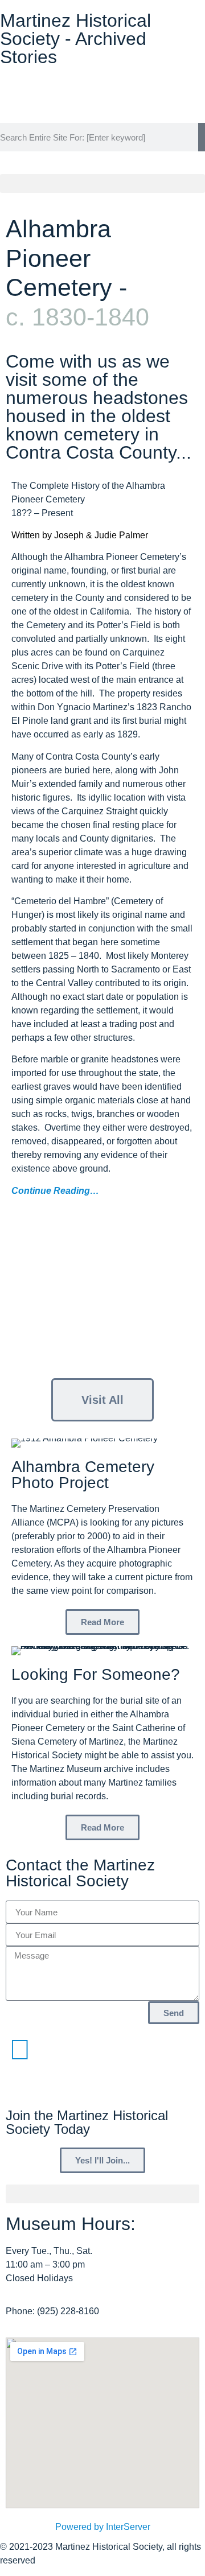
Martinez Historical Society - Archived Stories (75, 39)
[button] (102, 184)
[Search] (202, 137)
